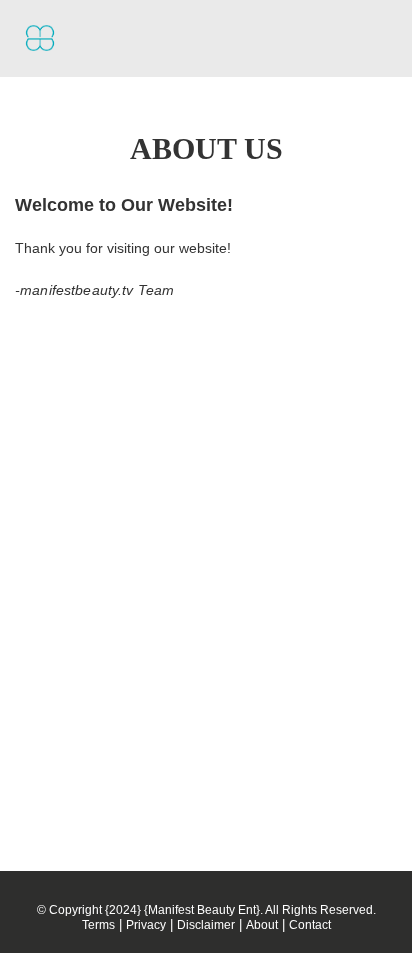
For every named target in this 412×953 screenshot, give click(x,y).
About (262, 925)
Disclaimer (206, 925)
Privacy (146, 925)
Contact (310, 925)
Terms (98, 925)
